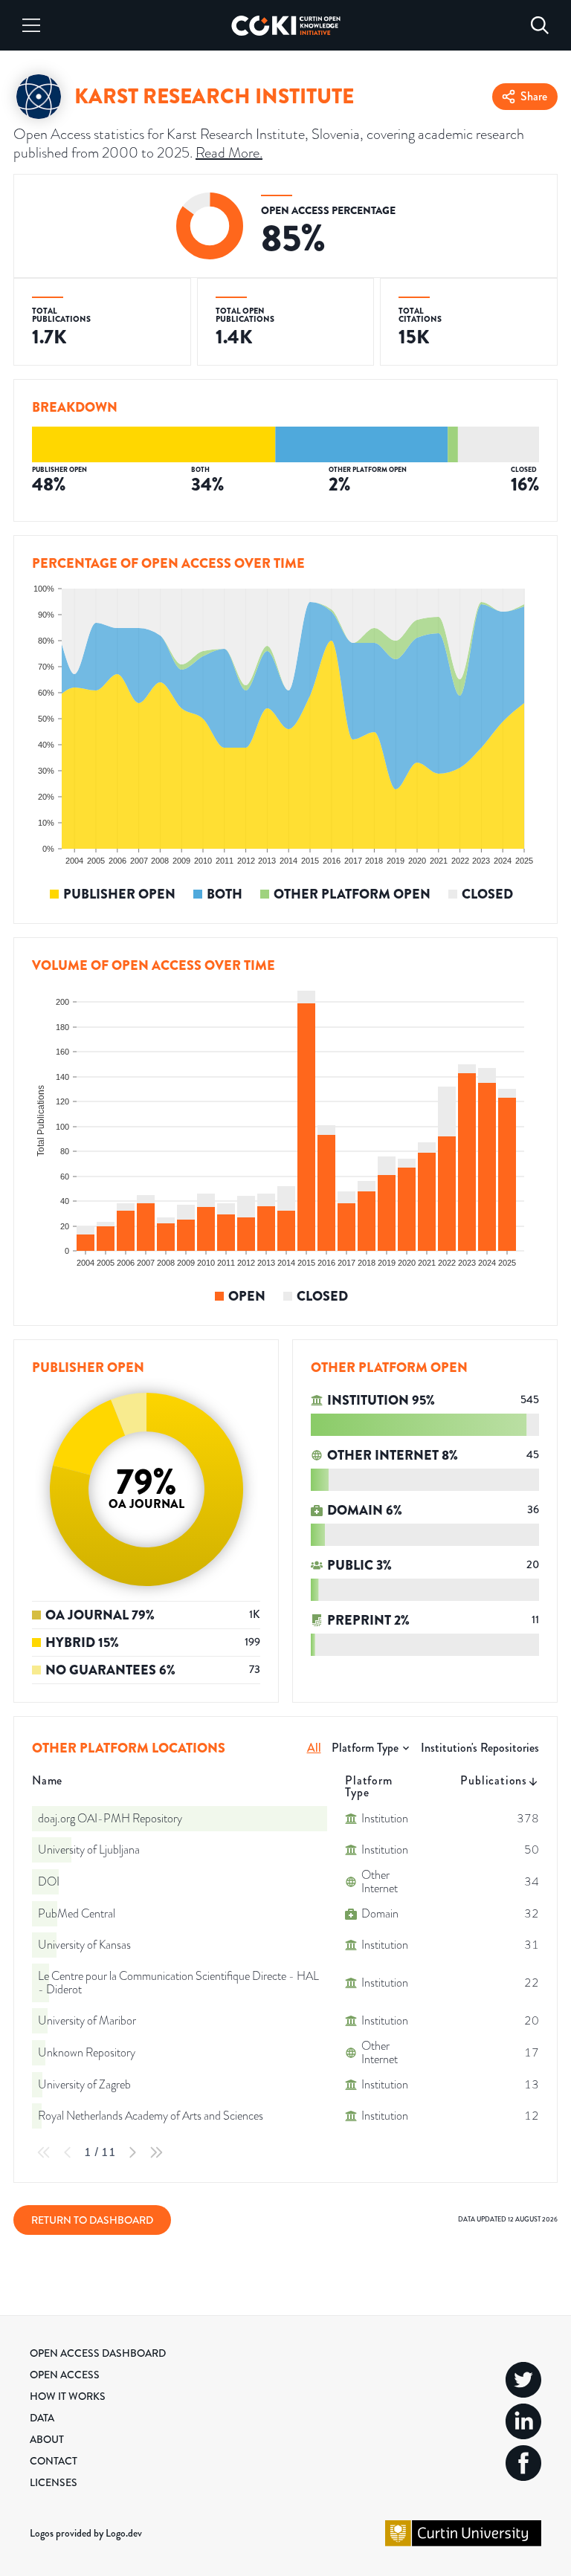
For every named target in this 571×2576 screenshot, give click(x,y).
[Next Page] (132, 2152)
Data (42, 2418)
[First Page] (44, 2152)
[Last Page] (156, 2152)
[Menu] (31, 25)
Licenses (54, 2482)
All (314, 1748)
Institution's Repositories (480, 1748)
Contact (54, 2461)
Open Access (65, 2375)
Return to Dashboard (92, 2220)
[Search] (540, 25)
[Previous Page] (68, 2152)
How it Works (68, 2396)
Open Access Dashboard (98, 2353)
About (47, 2439)
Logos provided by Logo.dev (86, 2533)
